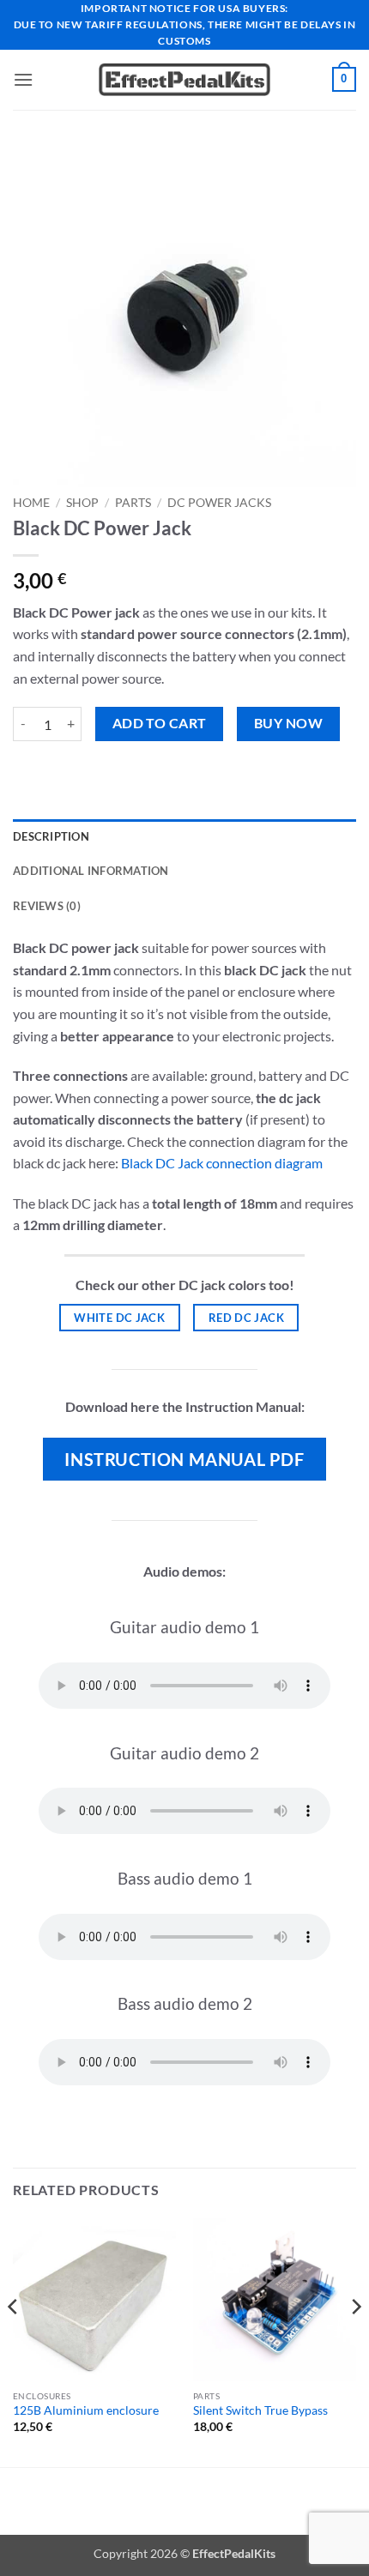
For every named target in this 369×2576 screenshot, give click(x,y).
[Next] (355, 2341)
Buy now (288, 723)
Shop (82, 503)
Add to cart (160, 723)
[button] (23, 79)
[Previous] (14, 2341)
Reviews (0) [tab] (47, 906)
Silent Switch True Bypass (260, 2410)
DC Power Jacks (219, 503)
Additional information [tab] (91, 871)
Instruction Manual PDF (184, 1459)
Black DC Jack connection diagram (222, 1163)
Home (31, 503)
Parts (133, 503)
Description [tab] (51, 836)
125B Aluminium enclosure (86, 2410)
